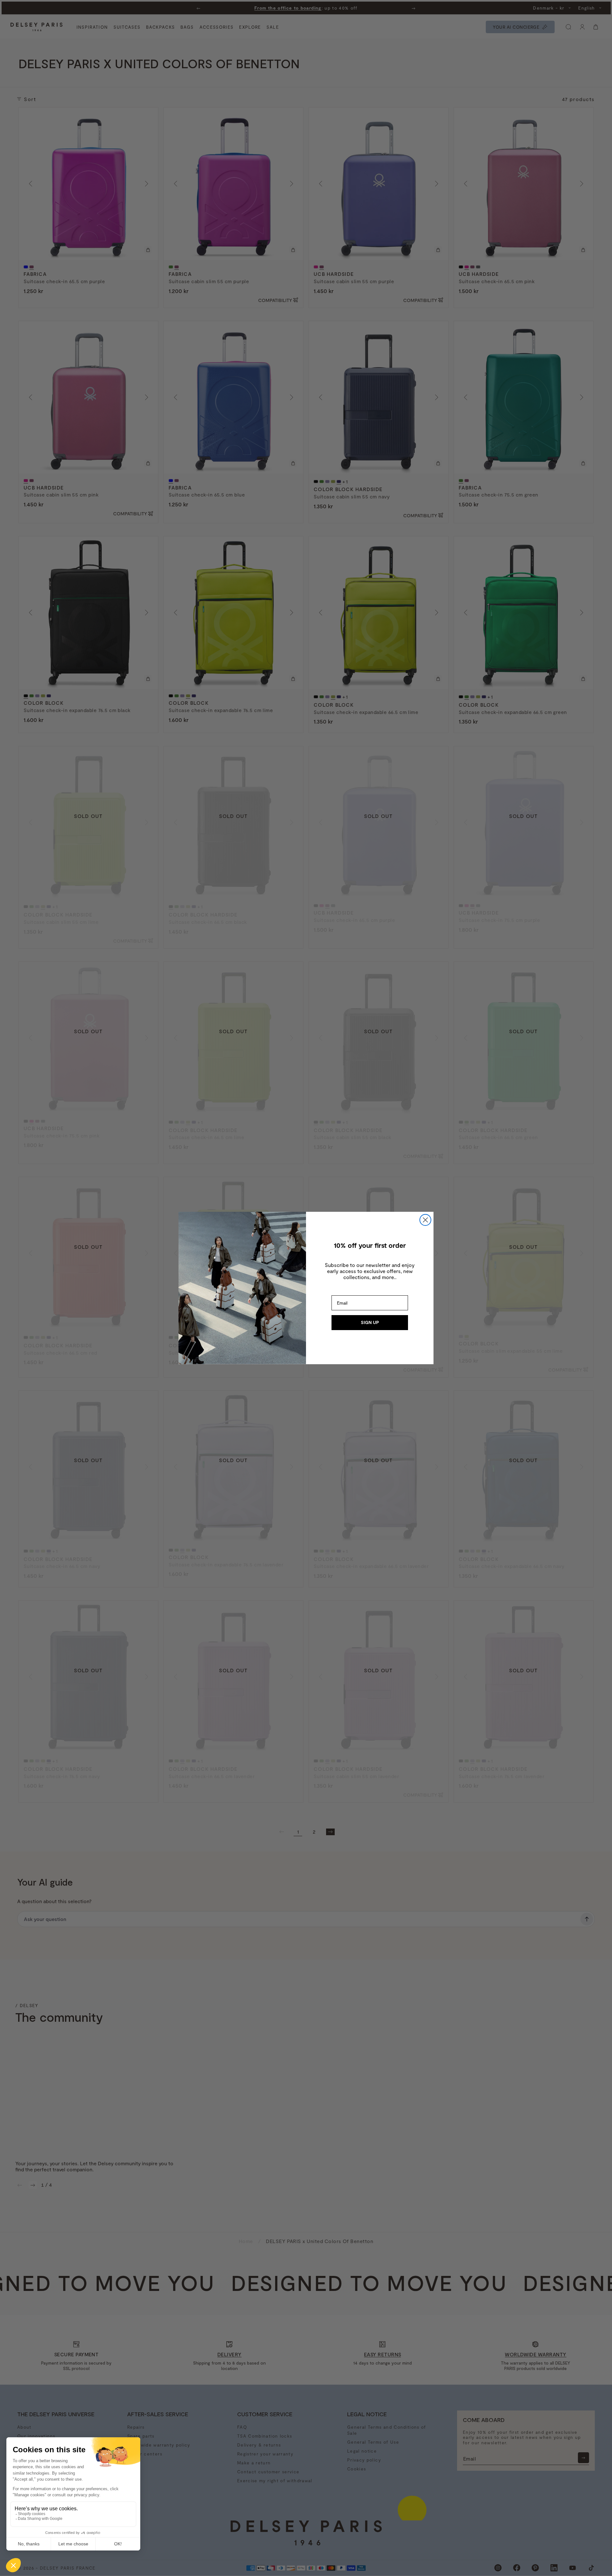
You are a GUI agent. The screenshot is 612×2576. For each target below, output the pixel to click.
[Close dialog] (425, 1220)
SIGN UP (370, 1322)
